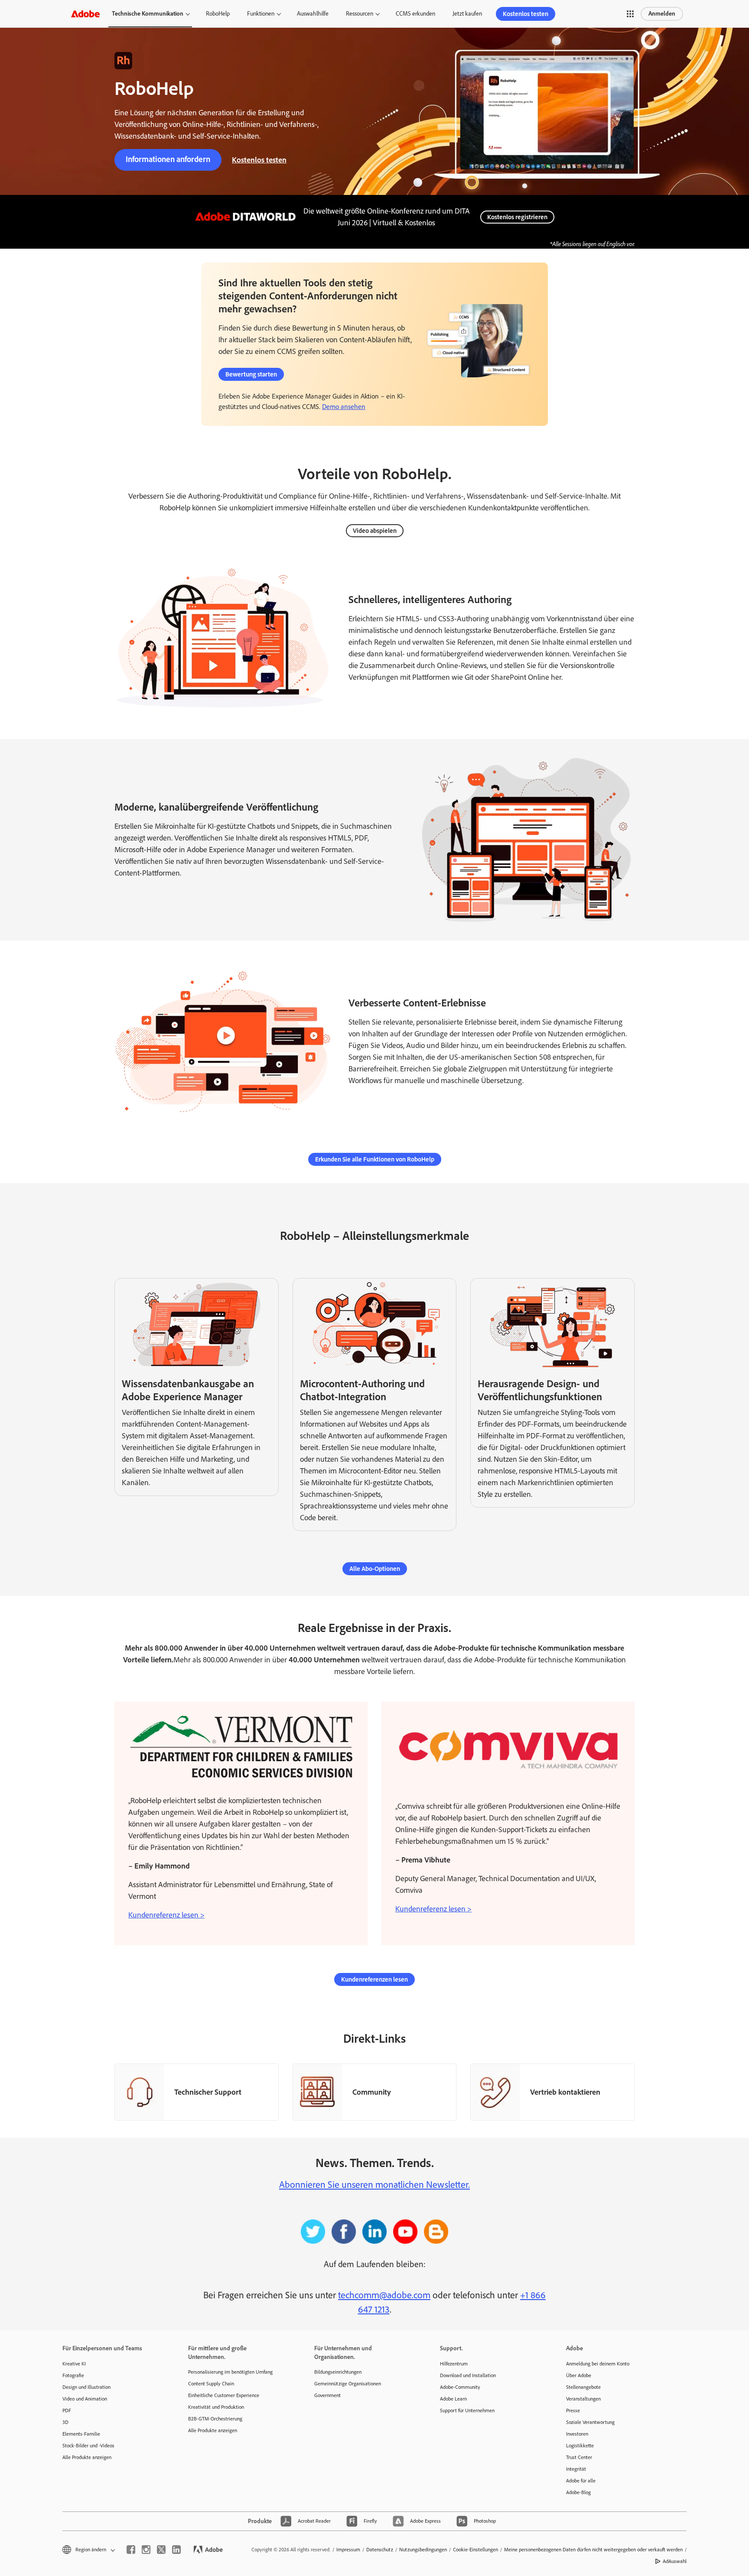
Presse (573, 2411)
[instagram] (146, 2550)
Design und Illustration (86, 2387)
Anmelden (662, 14)
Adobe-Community (460, 2387)
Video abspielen (375, 531)
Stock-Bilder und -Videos (88, 2446)
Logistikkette (580, 2446)
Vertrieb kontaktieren (565, 2092)
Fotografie (73, 2375)
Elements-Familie (81, 2434)
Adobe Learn (453, 2399)
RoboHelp (218, 14)
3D (65, 2422)
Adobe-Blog (578, 2492)
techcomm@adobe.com (384, 2295)
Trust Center (579, 2457)
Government (327, 2395)
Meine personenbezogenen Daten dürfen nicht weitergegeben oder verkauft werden (593, 2550)
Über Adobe (579, 2375)
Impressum (348, 2550)
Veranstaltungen (583, 2399)
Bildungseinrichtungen (338, 2372)
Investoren (577, 2434)
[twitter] (161, 2550)
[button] (630, 14)
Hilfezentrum (454, 2364)
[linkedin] (176, 2550)
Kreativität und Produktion (216, 2407)
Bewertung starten (251, 374)
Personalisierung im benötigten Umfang (230, 2372)
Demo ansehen (344, 407)
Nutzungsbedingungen (423, 2550)
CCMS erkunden (415, 14)
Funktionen (261, 14)
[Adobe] (85, 14)
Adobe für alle (581, 2481)
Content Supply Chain (211, 2384)
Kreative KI (74, 2364)
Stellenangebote (583, 2387)
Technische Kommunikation (148, 14)
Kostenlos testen (526, 14)
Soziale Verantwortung (590, 2422)
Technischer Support (208, 2092)
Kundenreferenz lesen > (166, 1915)
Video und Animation (85, 2399)
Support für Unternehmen (467, 2411)
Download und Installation (468, 2375)
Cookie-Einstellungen (475, 2550)
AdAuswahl (675, 2561)
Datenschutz (380, 2550)
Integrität (576, 2469)
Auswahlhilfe (313, 14)
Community (372, 2092)
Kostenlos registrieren (517, 217)
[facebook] (131, 2550)
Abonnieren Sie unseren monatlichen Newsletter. (374, 2185)
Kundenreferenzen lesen (374, 1979)
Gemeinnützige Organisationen (348, 2384)
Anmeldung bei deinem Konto (598, 2364)
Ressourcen (360, 14)
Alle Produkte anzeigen (87, 2457)
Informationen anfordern (168, 159)
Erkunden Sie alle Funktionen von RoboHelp (375, 1159)
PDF (67, 2411)
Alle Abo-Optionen (375, 1569)
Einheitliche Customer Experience (224, 2395)
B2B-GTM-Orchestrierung (215, 2419)
